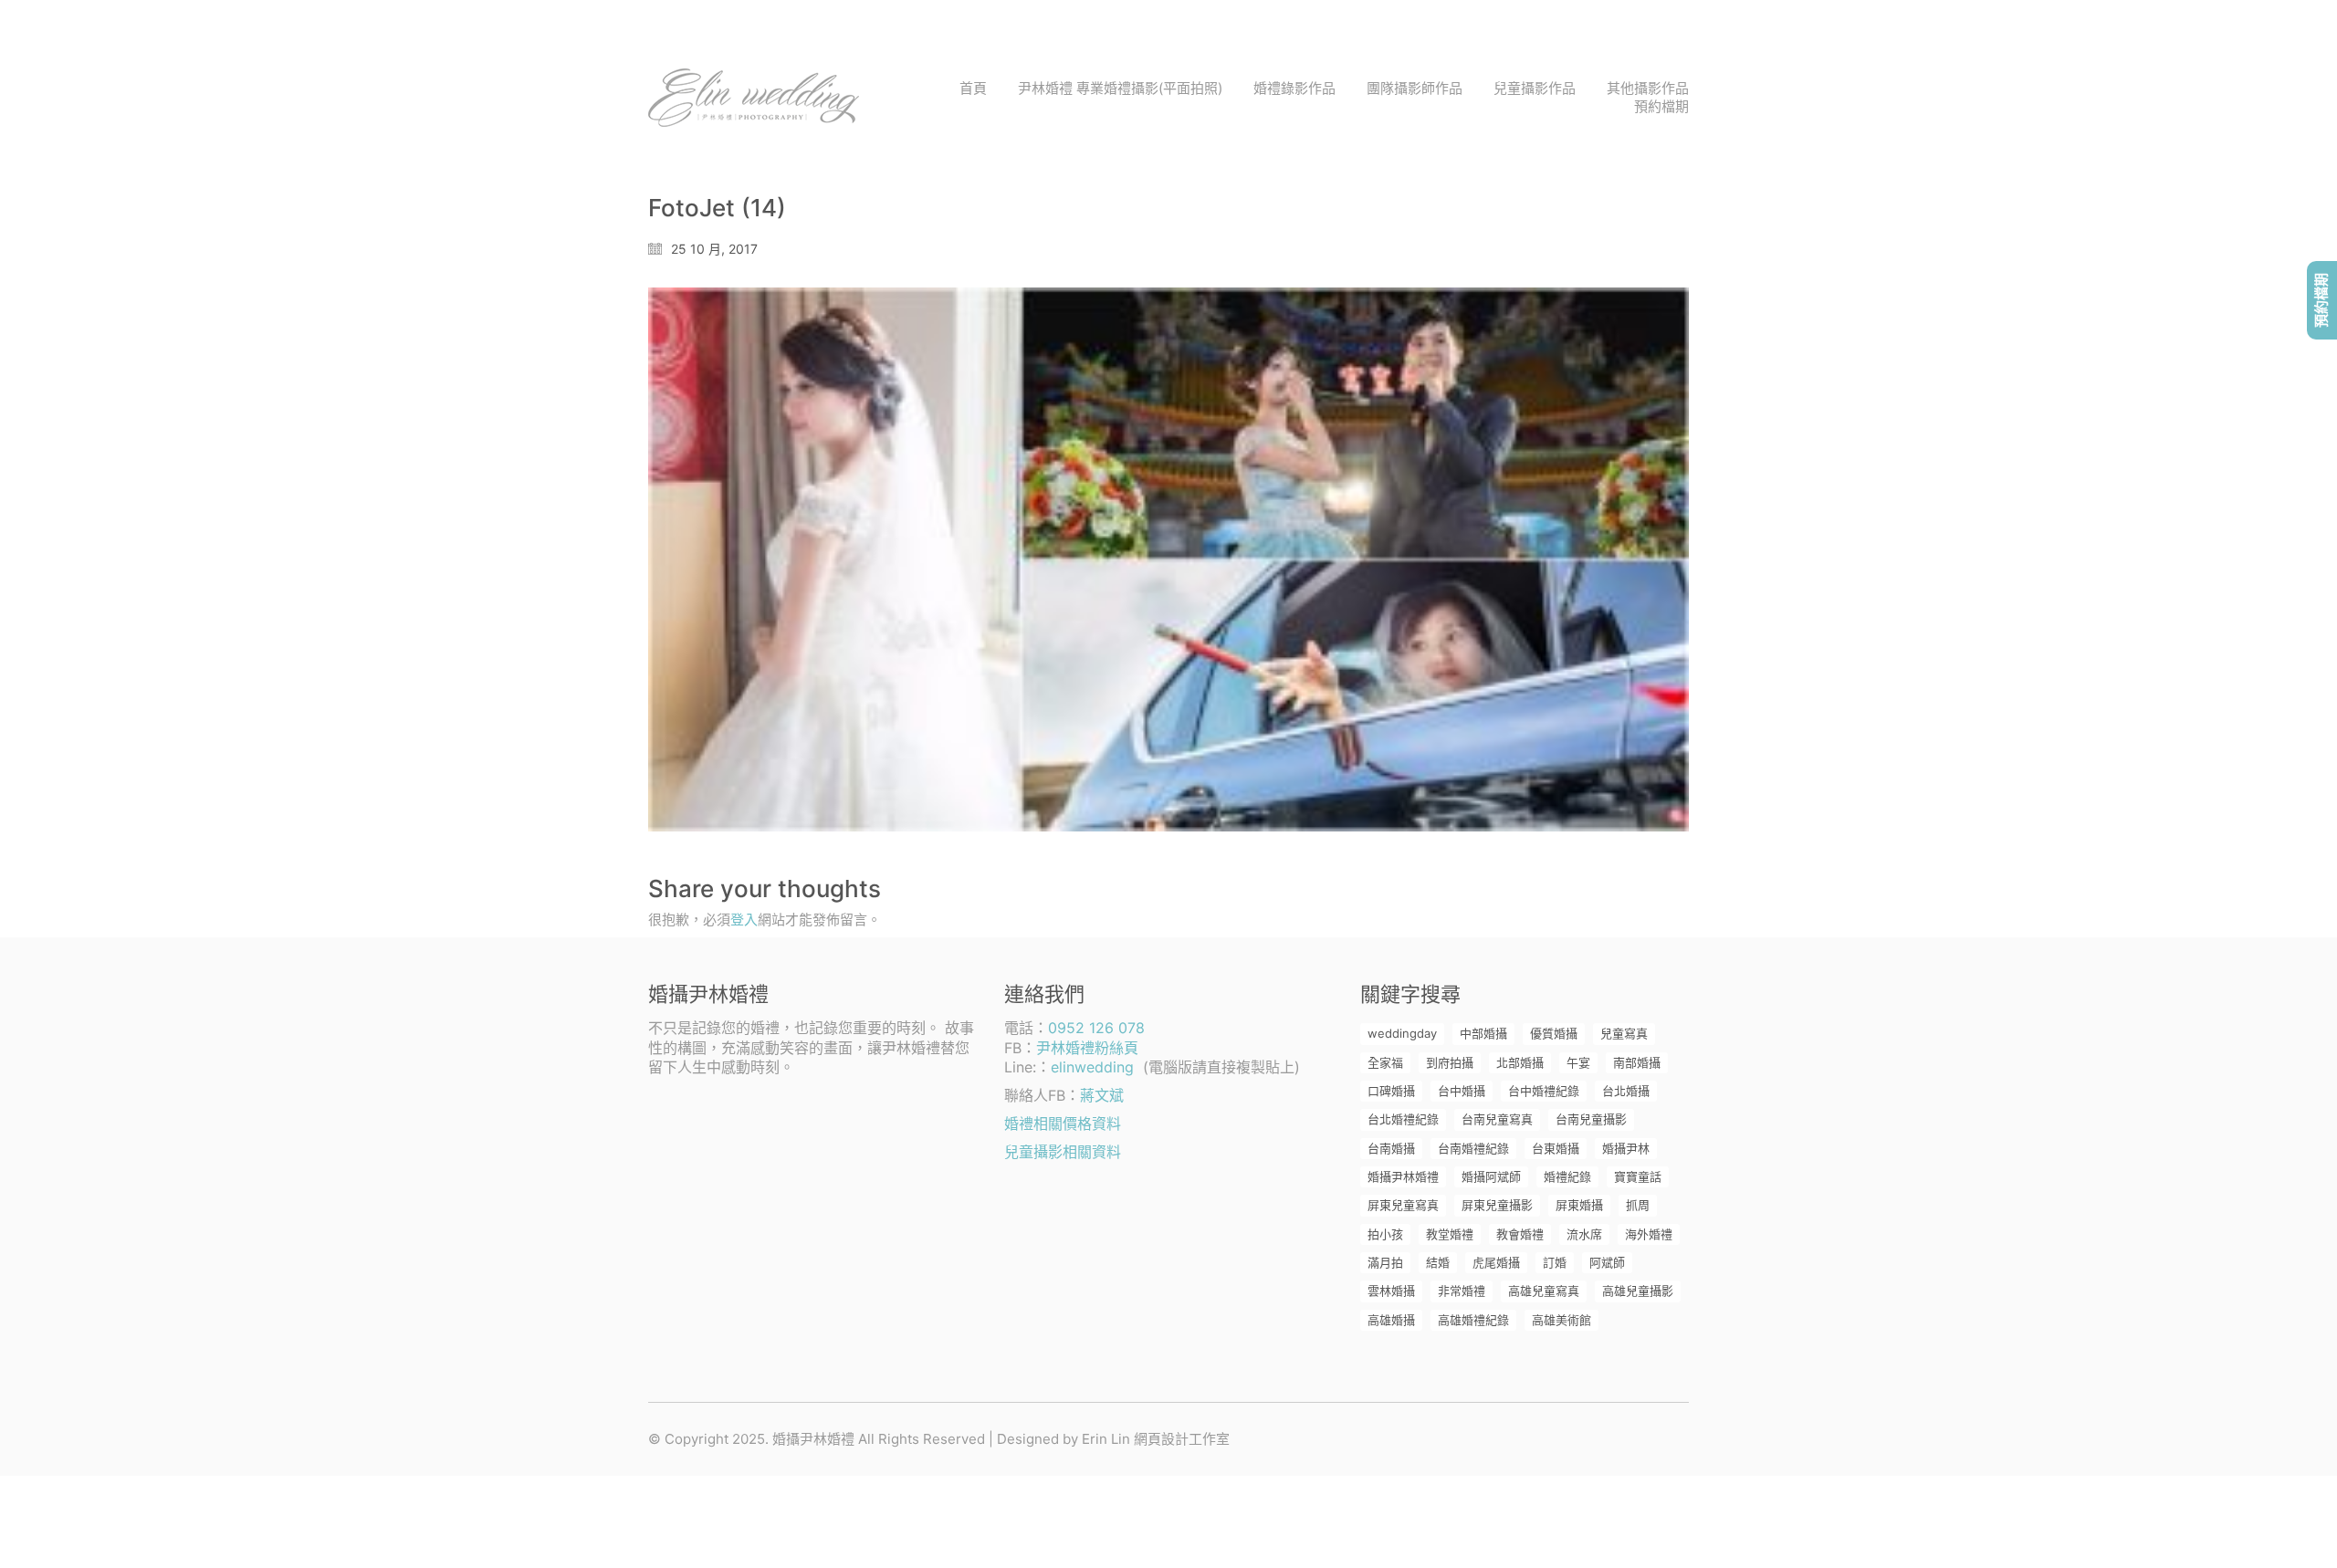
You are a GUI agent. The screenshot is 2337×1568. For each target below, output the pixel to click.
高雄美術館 (1561, 1320)
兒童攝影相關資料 (1063, 1152)
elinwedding (1092, 1067)
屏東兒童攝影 (1497, 1205)
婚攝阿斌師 (1491, 1176)
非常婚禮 (1462, 1291)
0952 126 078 (1096, 1028)
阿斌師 (1607, 1262)
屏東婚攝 (1579, 1205)
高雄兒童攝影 (1638, 1291)
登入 (744, 920)
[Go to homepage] (754, 98)
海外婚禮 (1649, 1234)
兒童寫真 (1624, 1033)
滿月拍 (1385, 1262)
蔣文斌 (1102, 1095)
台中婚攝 (1462, 1091)
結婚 (1438, 1262)
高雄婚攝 (1391, 1320)
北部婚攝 (1520, 1062)
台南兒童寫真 (1497, 1119)
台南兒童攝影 (1591, 1119)
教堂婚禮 (1450, 1234)
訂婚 (1555, 1262)
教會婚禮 (1520, 1234)
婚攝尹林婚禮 (1403, 1176)
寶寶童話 (1638, 1176)
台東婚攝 (1556, 1148)
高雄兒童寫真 (1544, 1291)
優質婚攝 (1554, 1033)
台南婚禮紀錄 (1473, 1148)
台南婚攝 (1391, 1148)
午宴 (1578, 1062)
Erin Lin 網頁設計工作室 (1156, 1439)
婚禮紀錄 (1567, 1176)
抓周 (1638, 1205)
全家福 (1385, 1062)
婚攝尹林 (1626, 1148)
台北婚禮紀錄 (1403, 1119)
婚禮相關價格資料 (1063, 1124)
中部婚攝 (1483, 1033)
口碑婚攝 (1391, 1091)
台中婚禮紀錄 (1544, 1091)
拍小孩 (1385, 1234)
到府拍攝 (1450, 1062)
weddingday (1402, 1033)
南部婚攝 (1637, 1062)
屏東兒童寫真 (1403, 1205)
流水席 (1584, 1234)
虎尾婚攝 (1496, 1262)
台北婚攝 (1626, 1091)
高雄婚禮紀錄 (1473, 1320)
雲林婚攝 (1391, 1291)
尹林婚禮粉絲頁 (1087, 1048)
